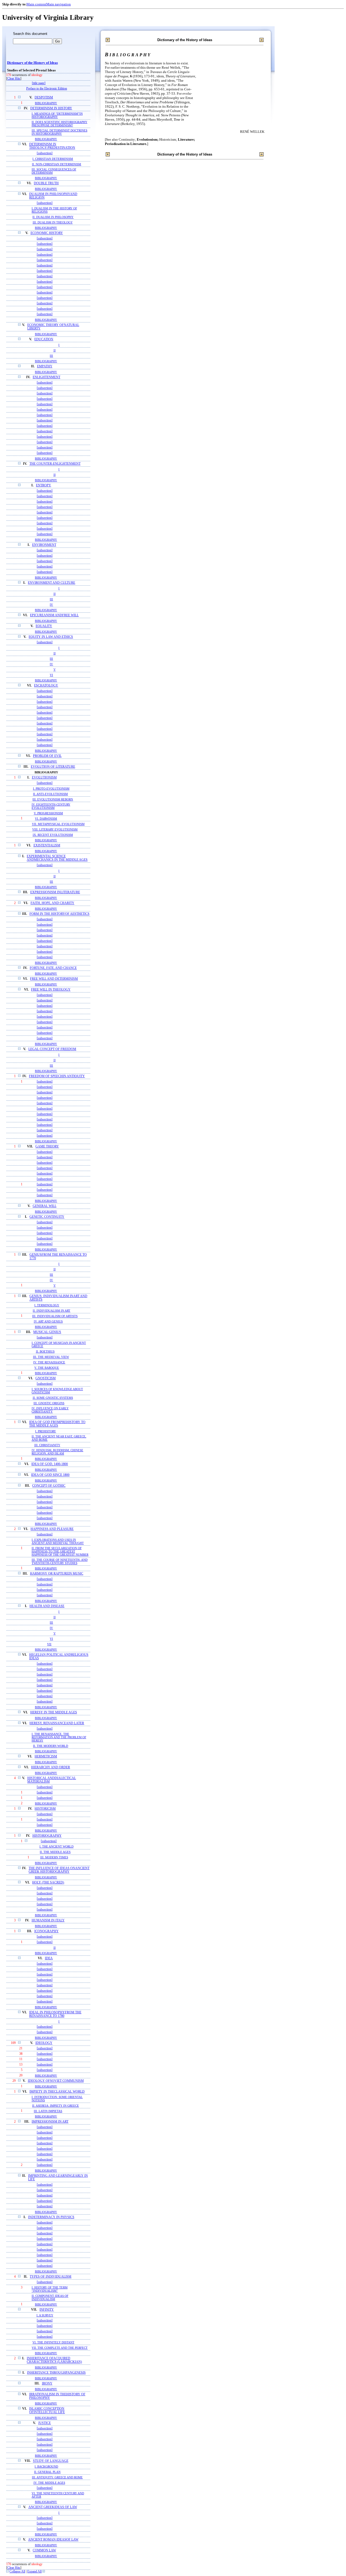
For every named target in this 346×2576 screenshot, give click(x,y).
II (55, 350)
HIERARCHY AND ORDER (51, 1767)
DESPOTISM (44, 98)
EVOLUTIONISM (44, 778)
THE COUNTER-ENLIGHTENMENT (55, 464)
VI (51, 675)
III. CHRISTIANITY (47, 1445)
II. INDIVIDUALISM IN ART (51, 1311)
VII (49, 1644)
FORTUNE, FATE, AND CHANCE (53, 968)
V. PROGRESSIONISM (48, 813)
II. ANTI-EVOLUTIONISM (50, 794)
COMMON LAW (44, 2550)
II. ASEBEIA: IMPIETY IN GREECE (56, 2106)
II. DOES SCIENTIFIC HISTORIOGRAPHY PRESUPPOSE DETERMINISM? (59, 124)
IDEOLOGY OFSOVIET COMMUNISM (56, 2081)
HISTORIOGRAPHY (47, 1836)
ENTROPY (44, 485)
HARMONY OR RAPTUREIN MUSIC (57, 1574)
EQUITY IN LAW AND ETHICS (51, 637)
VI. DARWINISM (46, 819)
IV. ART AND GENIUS (48, 1321)
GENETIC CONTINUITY (47, 1217)
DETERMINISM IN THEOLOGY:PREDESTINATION (52, 146)
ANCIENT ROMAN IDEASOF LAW (53, 2540)
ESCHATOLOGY (46, 686)
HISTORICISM (45, 1809)
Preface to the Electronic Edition (47, 89)
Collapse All (17, 2572)
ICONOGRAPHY (46, 1931)
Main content (36, 4)
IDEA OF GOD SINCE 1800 (50, 1475)
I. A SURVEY (45, 2315)
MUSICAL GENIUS (47, 1332)
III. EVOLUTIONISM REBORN (53, 799)
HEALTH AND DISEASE (47, 1606)
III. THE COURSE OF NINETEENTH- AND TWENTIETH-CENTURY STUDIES (60, 1561)
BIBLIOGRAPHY (46, 103)
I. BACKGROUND (46, 2466)
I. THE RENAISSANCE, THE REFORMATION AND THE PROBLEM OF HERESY (59, 1737)
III (51, 356)
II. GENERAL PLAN (47, 2472)
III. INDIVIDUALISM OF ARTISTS (55, 1316)
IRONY (47, 2384)
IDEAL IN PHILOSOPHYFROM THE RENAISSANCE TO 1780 (55, 2014)
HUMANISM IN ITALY (48, 1920)
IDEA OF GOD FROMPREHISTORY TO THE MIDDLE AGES (57, 1424)
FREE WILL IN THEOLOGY (51, 990)
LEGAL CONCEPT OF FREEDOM (52, 1049)
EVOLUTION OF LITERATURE (53, 767)
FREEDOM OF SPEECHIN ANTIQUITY (57, 1076)
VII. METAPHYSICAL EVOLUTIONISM (58, 824)
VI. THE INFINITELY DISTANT (53, 2342)
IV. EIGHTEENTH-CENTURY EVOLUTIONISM (51, 806)
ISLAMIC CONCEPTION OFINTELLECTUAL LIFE (47, 2410)
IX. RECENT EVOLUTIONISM (53, 835)
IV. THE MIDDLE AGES (49, 2483)
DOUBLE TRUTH (46, 183)
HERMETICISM (46, 1757)
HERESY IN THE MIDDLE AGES (54, 1712)
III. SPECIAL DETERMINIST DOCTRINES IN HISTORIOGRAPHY (59, 132)
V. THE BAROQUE (47, 1368)
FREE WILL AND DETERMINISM (54, 979)
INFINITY (47, 2310)
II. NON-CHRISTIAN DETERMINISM (56, 164)
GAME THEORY (47, 1147)
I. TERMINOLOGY (47, 1305)
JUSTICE (44, 2423)
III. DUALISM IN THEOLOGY (53, 222)
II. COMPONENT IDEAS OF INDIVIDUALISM (50, 2297)
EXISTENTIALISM (47, 845)
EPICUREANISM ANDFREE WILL (54, 615)
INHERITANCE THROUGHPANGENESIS (56, 2373)
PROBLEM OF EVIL (47, 756)
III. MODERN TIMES (54, 1857)
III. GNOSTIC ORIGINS (49, 1403)
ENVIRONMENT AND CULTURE (51, 583)
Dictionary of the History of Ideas (32, 63)
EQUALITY (44, 626)
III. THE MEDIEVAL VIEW (51, 1357)
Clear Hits (14, 79)
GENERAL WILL (45, 1206)
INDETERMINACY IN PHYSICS (51, 2217)
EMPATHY (45, 366)
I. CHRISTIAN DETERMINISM (53, 159)
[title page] (39, 83)
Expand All (34, 2572)
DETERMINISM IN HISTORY (51, 108)
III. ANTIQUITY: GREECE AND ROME (57, 2477)
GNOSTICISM (46, 1378)
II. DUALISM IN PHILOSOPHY (53, 217)
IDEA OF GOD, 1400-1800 (50, 1464)
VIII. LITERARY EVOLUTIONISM (55, 829)
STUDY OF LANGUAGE (51, 2461)
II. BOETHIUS (45, 1351)
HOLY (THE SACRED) (48, 1883)
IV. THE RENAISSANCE (49, 1362)
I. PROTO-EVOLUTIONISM (51, 789)
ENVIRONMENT (44, 545)
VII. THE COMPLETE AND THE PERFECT (60, 2348)
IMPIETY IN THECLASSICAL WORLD (57, 2092)
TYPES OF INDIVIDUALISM (51, 2277)
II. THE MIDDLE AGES (55, 1852)
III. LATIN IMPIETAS (48, 2111)
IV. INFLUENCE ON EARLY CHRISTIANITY (50, 1410)
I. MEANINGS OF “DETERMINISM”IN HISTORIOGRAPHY (57, 115)
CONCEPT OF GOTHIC (49, 1486)
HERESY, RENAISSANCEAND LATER (57, 1723)
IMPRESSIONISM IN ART (50, 2122)
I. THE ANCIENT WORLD (56, 1847)
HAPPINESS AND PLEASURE (52, 1529)
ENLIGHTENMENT (46, 377)
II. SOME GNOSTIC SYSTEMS (53, 1398)
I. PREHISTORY (46, 1431)
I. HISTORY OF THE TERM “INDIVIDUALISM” (50, 2289)
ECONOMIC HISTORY (47, 233)
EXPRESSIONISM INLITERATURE (55, 892)
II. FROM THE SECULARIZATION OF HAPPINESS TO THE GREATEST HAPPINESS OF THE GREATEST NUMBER (60, 1551)
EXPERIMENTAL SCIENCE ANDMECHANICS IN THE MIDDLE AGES (57, 858)
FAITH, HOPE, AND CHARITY (52, 903)
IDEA (49, 1958)
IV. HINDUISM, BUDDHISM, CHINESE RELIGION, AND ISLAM (57, 1452)
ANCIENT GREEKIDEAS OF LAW (53, 2507)
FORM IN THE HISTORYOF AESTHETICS (59, 914)
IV (51, 605)
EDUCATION (44, 339)
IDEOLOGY (44, 2043)
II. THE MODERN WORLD (51, 1746)
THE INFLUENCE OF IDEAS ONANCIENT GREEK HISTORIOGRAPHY (59, 1870)
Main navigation (59, 4)
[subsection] (45, 153)
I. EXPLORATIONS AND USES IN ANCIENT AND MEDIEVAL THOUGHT (58, 1541)
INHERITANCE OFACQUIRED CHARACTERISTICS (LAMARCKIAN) (54, 2360)
